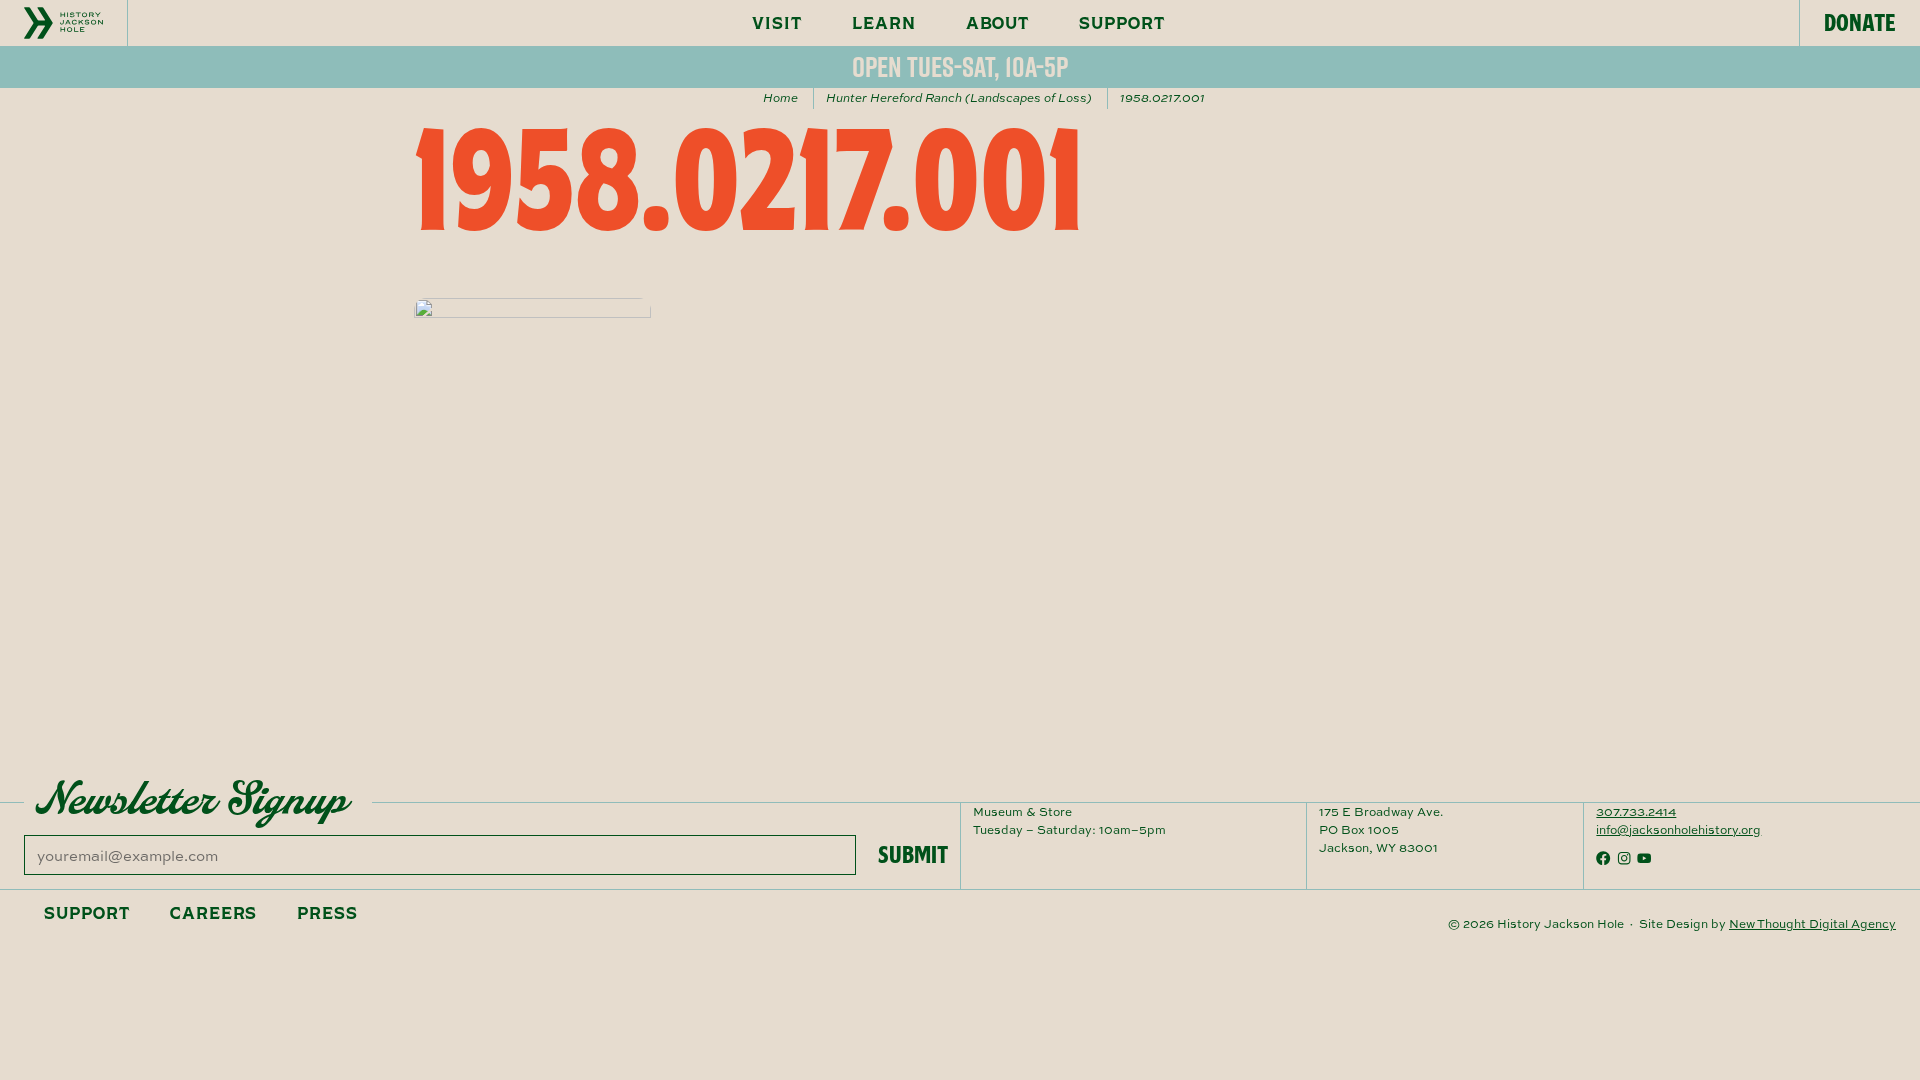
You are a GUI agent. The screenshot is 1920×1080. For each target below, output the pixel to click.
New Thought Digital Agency (1812, 923)
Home (780, 97)
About (998, 23)
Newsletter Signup (192, 799)
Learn (884, 23)
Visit (777, 23)
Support (1122, 23)
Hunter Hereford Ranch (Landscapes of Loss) (959, 97)
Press (327, 913)
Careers (214, 913)
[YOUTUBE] (1644, 858)
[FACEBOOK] (1603, 858)
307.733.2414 (1636, 811)
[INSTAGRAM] (1624, 858)
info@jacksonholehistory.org (1678, 829)
